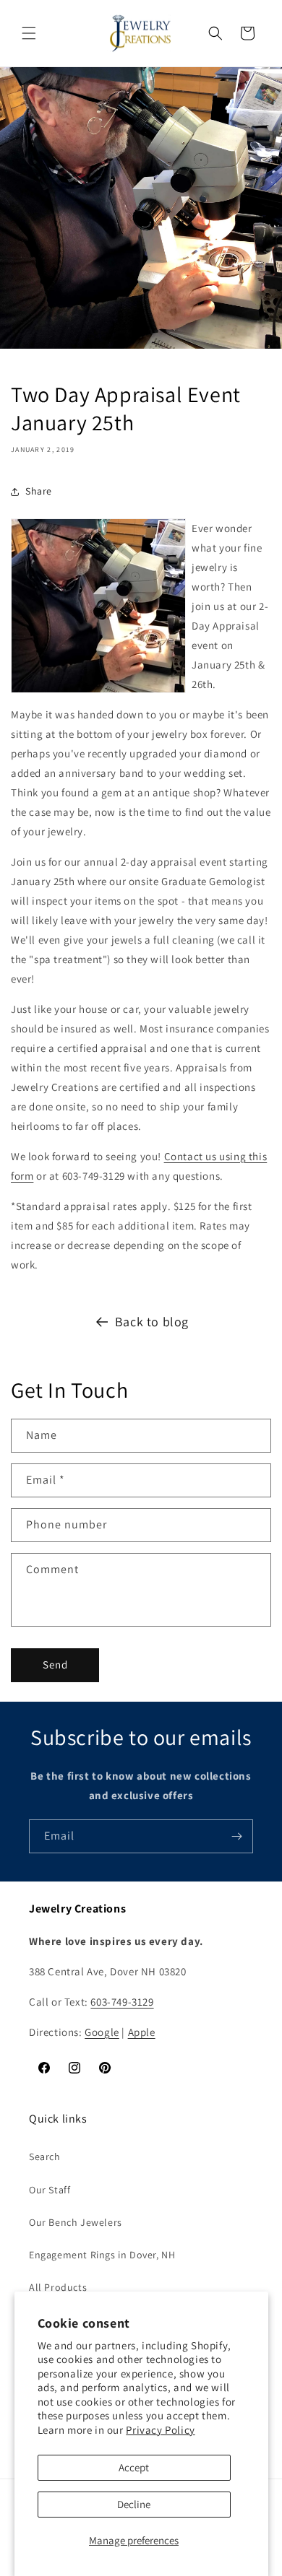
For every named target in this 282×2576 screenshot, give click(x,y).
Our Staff (50, 2190)
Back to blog (152, 1322)
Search (45, 2157)
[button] (29, 33)
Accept (134, 2467)
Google (102, 2032)
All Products (58, 2287)
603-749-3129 (122, 2002)
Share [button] (39, 491)
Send (55, 1665)
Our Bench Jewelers (76, 2222)
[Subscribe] (236, 1836)
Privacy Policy (160, 2430)
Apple (142, 2032)
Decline (134, 2504)
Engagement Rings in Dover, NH (102, 2255)
